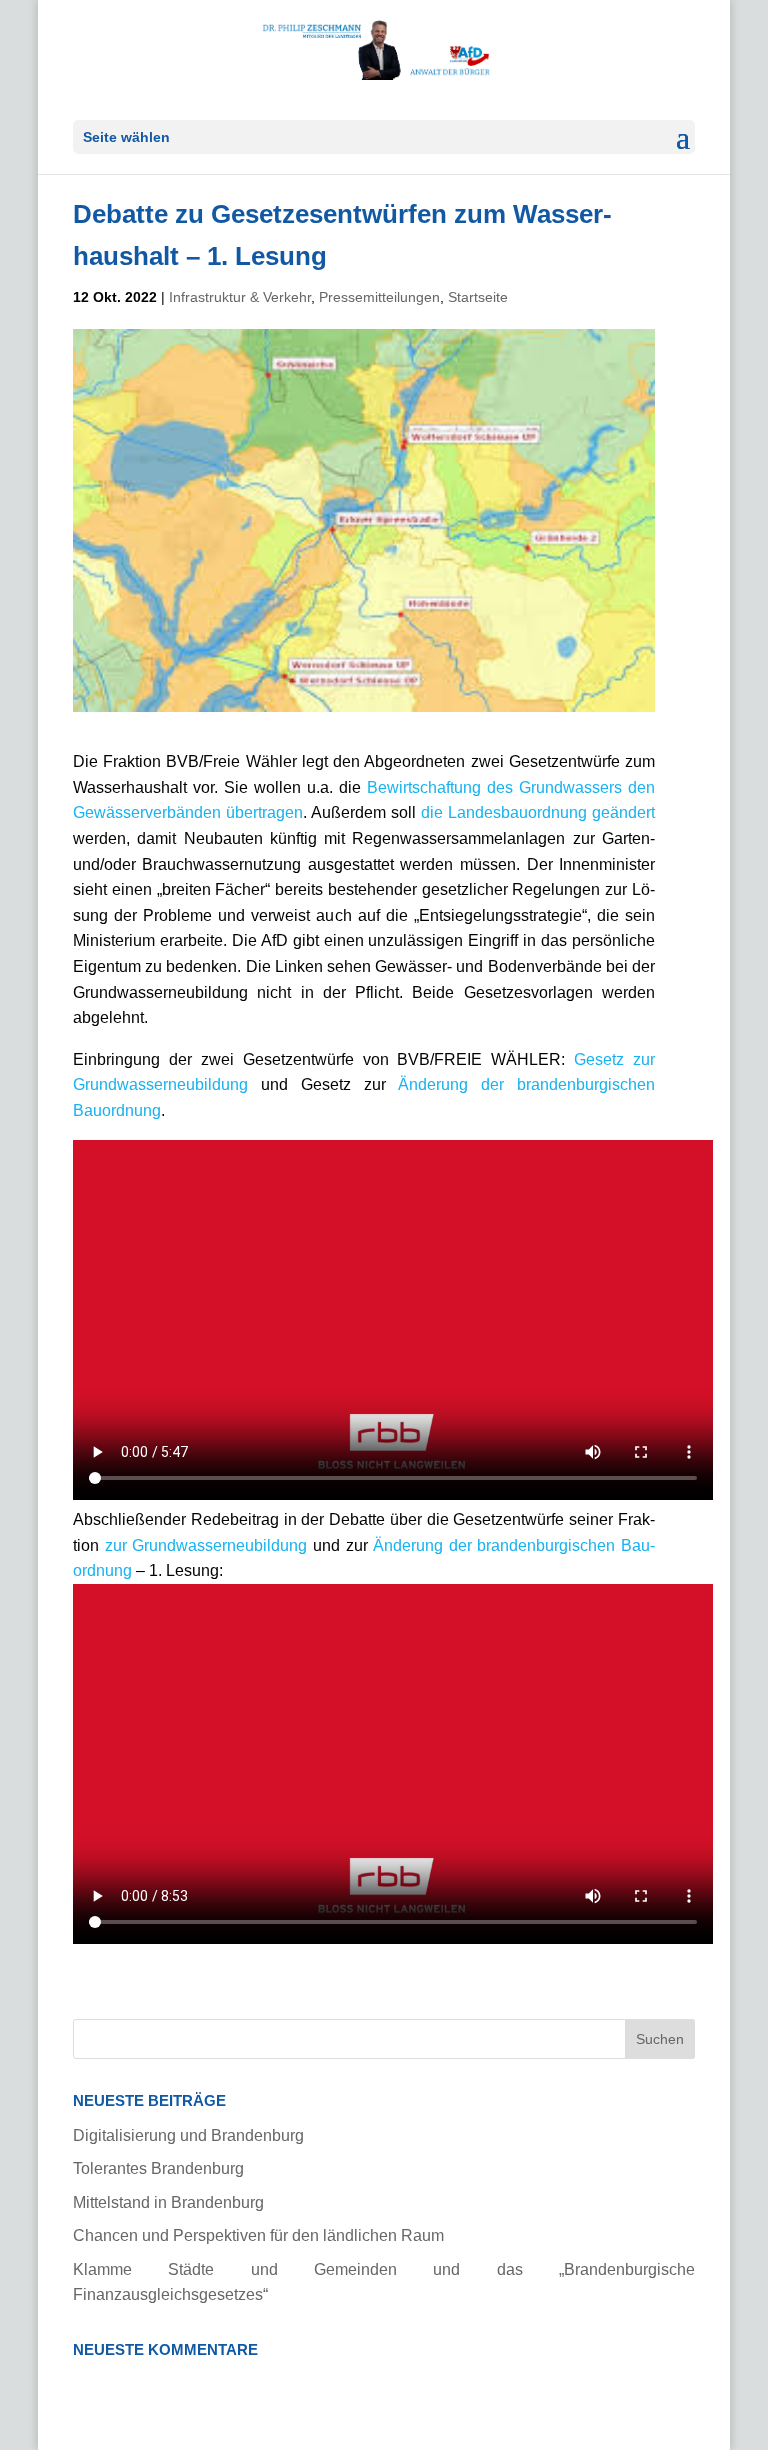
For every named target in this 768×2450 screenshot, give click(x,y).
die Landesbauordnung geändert (538, 812)
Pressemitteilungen (379, 297)
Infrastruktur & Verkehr (240, 297)
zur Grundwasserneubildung (209, 1545)
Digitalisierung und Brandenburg (188, 2135)
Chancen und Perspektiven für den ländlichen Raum (258, 2235)
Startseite (478, 297)
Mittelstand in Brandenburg (168, 2202)
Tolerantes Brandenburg (158, 2168)
